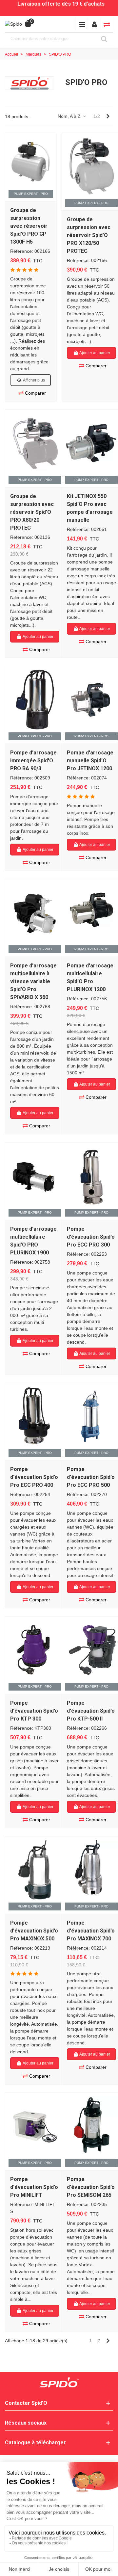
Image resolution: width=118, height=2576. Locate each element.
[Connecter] (94, 24)
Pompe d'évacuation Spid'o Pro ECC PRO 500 (91, 1477)
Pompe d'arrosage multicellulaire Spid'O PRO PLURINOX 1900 (33, 1241)
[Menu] (82, 24)
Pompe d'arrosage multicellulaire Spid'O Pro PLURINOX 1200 (90, 977)
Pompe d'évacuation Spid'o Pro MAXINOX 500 (34, 1931)
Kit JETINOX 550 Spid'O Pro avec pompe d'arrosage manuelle (90, 508)
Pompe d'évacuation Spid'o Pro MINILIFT (34, 2187)
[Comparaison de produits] (107, 24)
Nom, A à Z (70, 116)
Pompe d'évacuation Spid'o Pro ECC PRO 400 (34, 1477)
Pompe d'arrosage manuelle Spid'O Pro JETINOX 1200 (90, 761)
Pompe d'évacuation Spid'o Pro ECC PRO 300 (91, 1237)
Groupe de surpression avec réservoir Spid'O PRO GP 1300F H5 (29, 226)
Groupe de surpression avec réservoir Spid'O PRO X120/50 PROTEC (89, 235)
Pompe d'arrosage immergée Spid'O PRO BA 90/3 (33, 761)
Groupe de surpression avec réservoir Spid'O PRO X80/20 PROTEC (32, 512)
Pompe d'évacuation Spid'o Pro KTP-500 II (91, 1711)
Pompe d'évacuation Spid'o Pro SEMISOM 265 (91, 2187)
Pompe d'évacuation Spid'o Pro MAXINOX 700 (91, 1931)
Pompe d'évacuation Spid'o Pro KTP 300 (34, 1711)
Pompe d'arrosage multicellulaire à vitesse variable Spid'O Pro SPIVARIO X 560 (33, 981)
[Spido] (13, 24)
